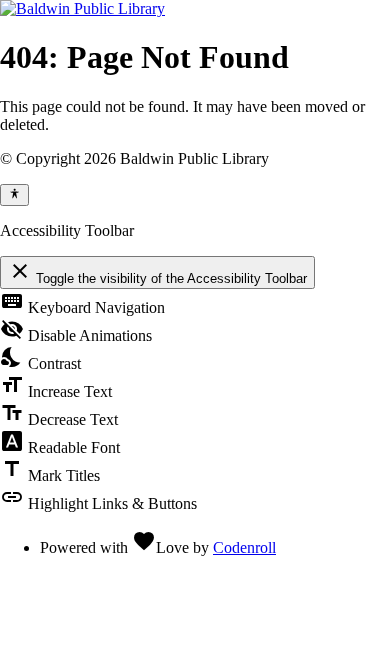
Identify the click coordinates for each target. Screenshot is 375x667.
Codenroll (244, 547)
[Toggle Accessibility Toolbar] (14, 195)
